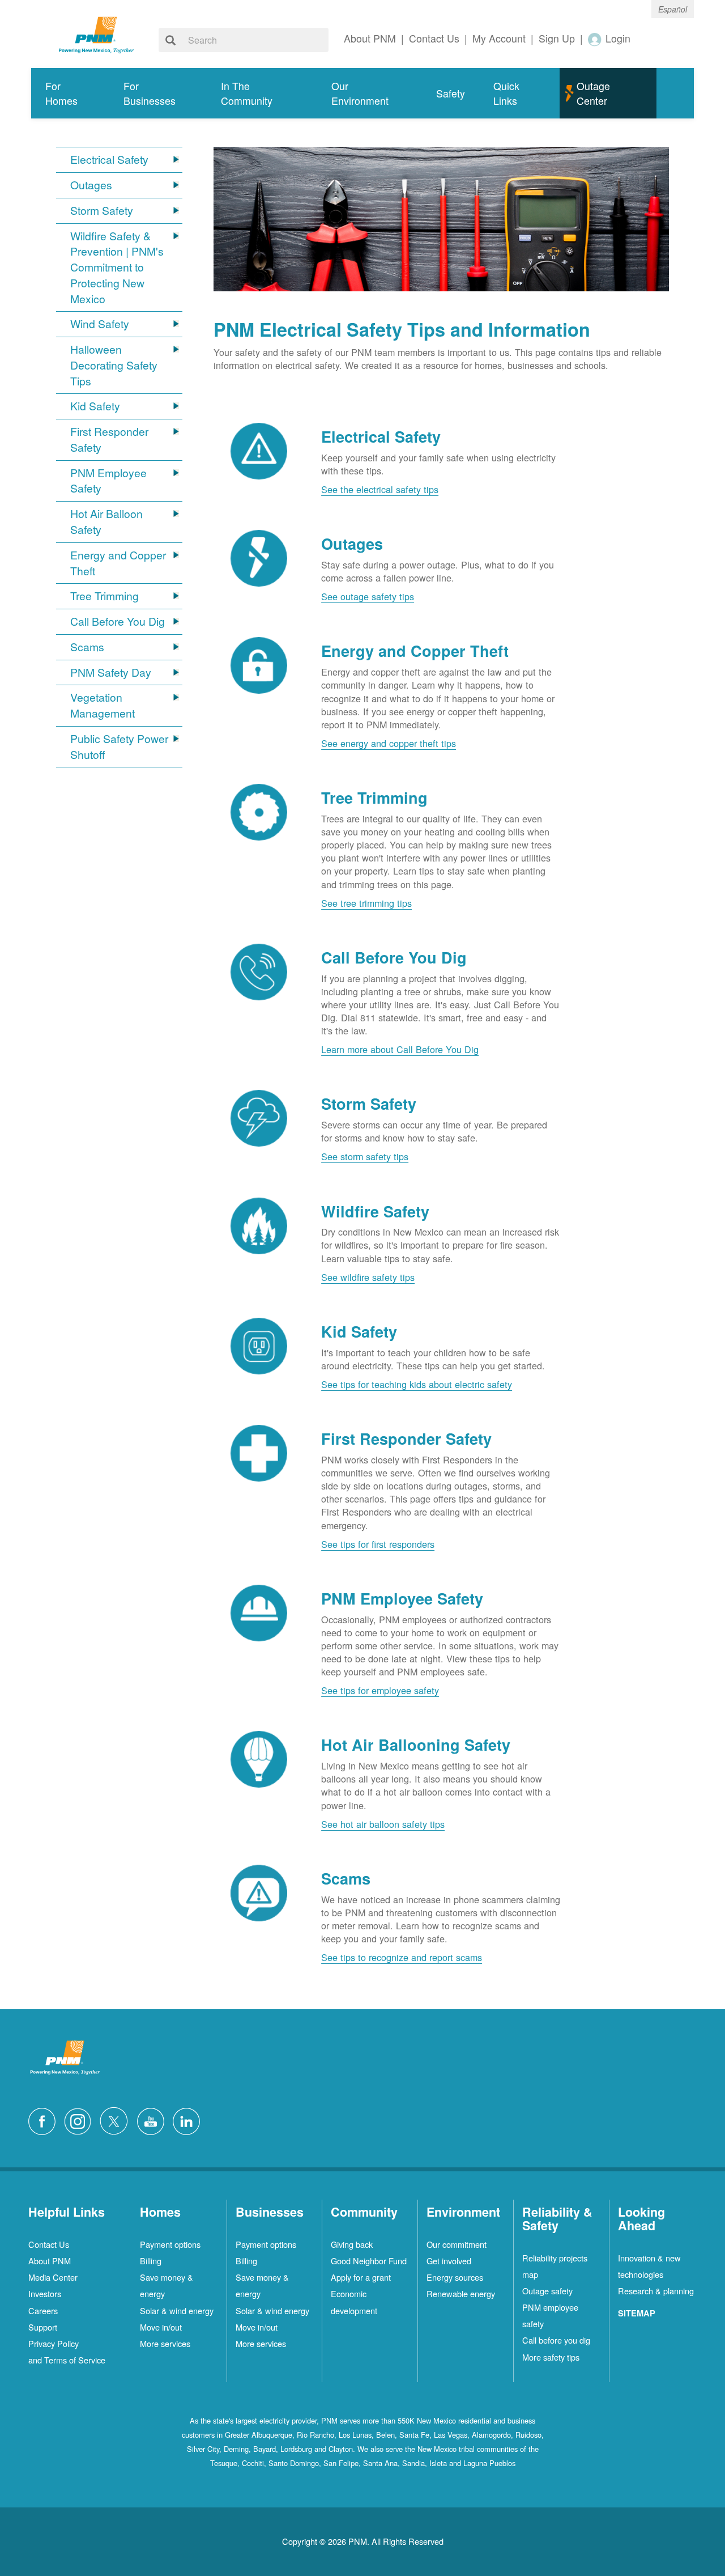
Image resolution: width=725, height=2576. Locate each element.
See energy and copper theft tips (389, 743)
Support (43, 2327)
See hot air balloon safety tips (383, 1824)
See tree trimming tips (366, 903)
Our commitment (457, 2244)
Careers (43, 2310)
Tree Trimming (105, 596)
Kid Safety (95, 406)
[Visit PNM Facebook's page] (45, 2120)
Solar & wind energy (177, 2310)
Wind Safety (100, 324)
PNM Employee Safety (108, 481)
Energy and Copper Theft (118, 563)
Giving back (352, 2244)
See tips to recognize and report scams (402, 1957)
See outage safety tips (368, 596)
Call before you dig (556, 2340)
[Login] (595, 39)
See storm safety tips (365, 1156)
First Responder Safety (109, 440)
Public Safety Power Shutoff (119, 747)
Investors (45, 2293)
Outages (91, 185)
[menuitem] (70, 93)
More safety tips (551, 2357)
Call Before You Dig (118, 621)
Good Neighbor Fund (369, 2261)
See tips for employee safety (380, 1690)
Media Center (53, 2277)
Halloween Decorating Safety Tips (114, 365)
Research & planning (656, 2291)
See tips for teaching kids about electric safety (417, 1384)
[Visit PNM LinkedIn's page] (189, 2120)
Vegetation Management (103, 705)
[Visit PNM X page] (117, 2120)
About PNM (50, 2261)
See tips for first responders (378, 1544)
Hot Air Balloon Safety (106, 522)
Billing (151, 2261)
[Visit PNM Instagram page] (80, 2120)
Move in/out (161, 2327)
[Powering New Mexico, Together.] (96, 33)
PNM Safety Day (111, 672)
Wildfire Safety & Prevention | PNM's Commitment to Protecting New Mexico (117, 268)
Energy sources (455, 2277)
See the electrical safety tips (380, 489)
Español (673, 9)
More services (165, 2343)
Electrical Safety (109, 160)
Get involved (449, 2261)
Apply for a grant (361, 2277)
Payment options (170, 2244)
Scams (87, 647)
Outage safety (547, 2291)
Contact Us (49, 2244)
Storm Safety (102, 211)
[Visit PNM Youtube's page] (153, 2120)
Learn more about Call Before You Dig (400, 1049)
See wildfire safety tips (368, 1277)
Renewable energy (461, 2293)
